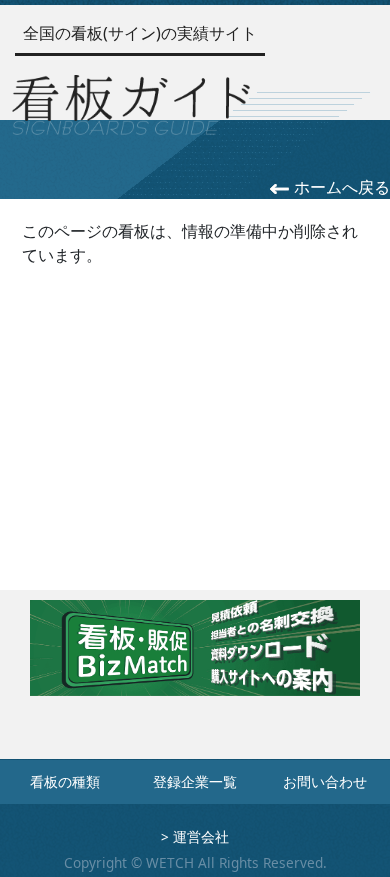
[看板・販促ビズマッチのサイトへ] (195, 662)
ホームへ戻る (340, 187)
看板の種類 (65, 781)
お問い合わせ (325, 781)
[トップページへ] (131, 102)
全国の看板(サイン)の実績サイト (140, 33)
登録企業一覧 (195, 781)
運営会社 (201, 836)
